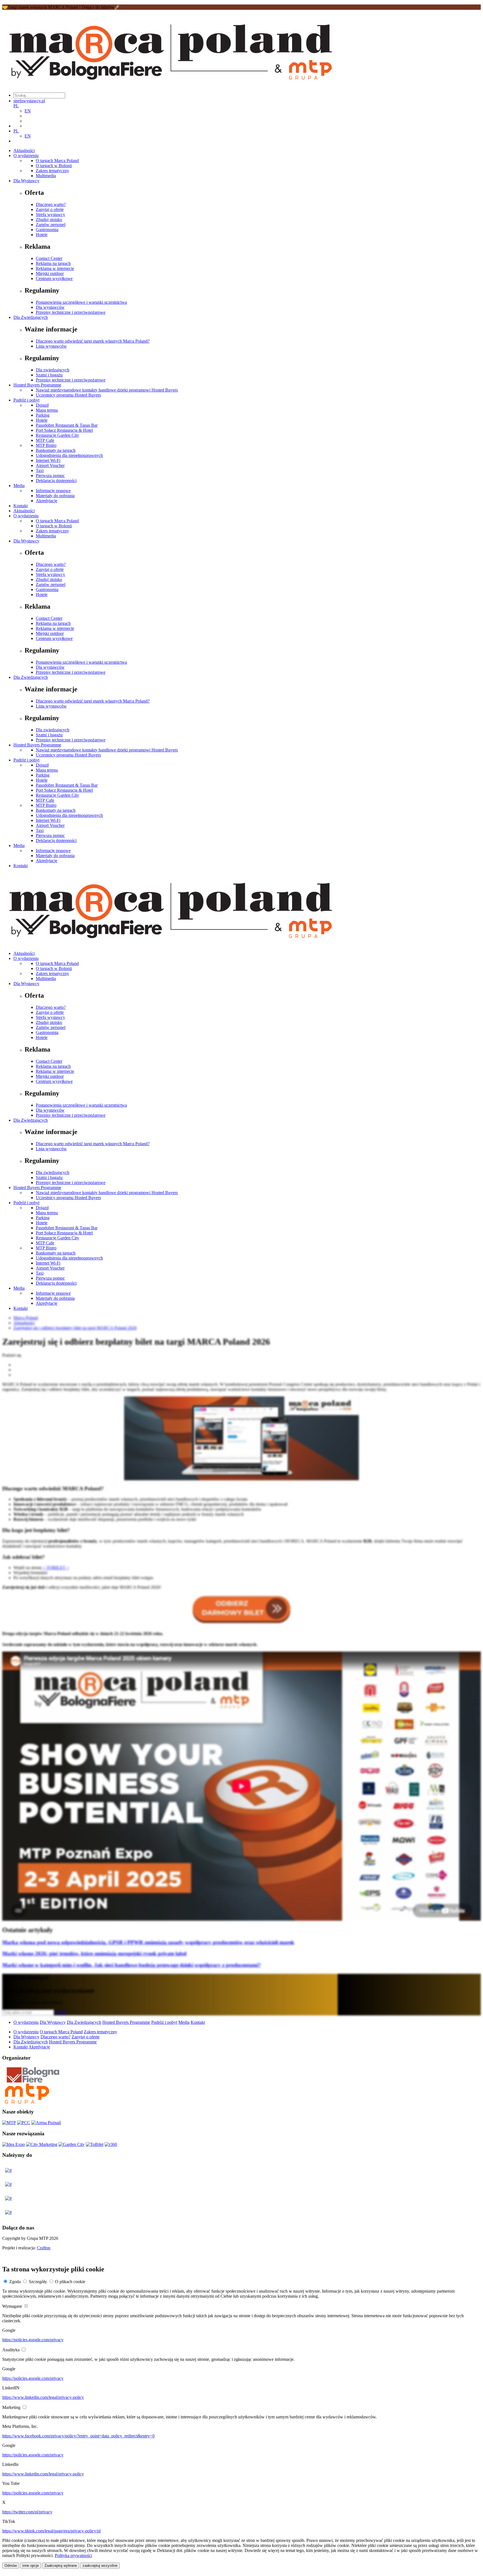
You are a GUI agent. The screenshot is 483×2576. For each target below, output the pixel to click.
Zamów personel (51, 225)
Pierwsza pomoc (50, 475)
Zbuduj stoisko (49, 220)
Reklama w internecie (55, 268)
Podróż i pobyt (26, 400)
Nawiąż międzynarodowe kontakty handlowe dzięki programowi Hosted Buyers (107, 390)
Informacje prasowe (53, 491)
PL (16, 106)
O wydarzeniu (26, 156)
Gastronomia (47, 230)
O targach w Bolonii (54, 166)
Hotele (42, 235)
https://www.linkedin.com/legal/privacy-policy (43, 2397)
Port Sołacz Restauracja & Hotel (64, 430)
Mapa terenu (47, 410)
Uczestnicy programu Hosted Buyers (68, 395)
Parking (43, 415)
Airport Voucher (50, 465)
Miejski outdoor (50, 273)
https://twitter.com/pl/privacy (27, 2512)
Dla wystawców (50, 307)
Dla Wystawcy (26, 181)
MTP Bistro (46, 445)
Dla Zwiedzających (31, 317)
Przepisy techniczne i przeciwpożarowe (71, 312)
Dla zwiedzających (53, 370)
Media (19, 486)
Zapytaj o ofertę (50, 209)
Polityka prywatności (73, 2555)
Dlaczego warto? (51, 204)
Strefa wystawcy (50, 214)
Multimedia (46, 176)
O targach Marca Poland (57, 161)
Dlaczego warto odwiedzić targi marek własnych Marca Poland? (93, 341)
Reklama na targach (53, 263)
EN (28, 111)
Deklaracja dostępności (56, 481)
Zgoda (15, 2282)
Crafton (44, 2248)
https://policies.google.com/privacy (33, 2340)
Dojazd (42, 405)
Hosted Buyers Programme (37, 385)
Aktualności (24, 150)
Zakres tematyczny (52, 171)
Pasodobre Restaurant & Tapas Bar (67, 425)
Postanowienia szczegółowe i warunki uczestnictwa (81, 302)
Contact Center (49, 258)
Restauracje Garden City (57, 435)
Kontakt (21, 506)
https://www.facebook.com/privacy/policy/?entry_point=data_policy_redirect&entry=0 (78, 2436)
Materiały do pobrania (55, 496)
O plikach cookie (70, 2282)
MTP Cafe (45, 440)
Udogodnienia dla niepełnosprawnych (69, 455)
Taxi (40, 470)
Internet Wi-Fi (48, 460)
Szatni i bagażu (49, 375)
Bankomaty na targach (56, 450)
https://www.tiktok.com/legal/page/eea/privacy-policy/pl (51, 2531)
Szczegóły (38, 2282)
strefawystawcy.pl (29, 101)
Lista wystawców (51, 346)
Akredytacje (47, 501)
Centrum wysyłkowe (54, 278)
